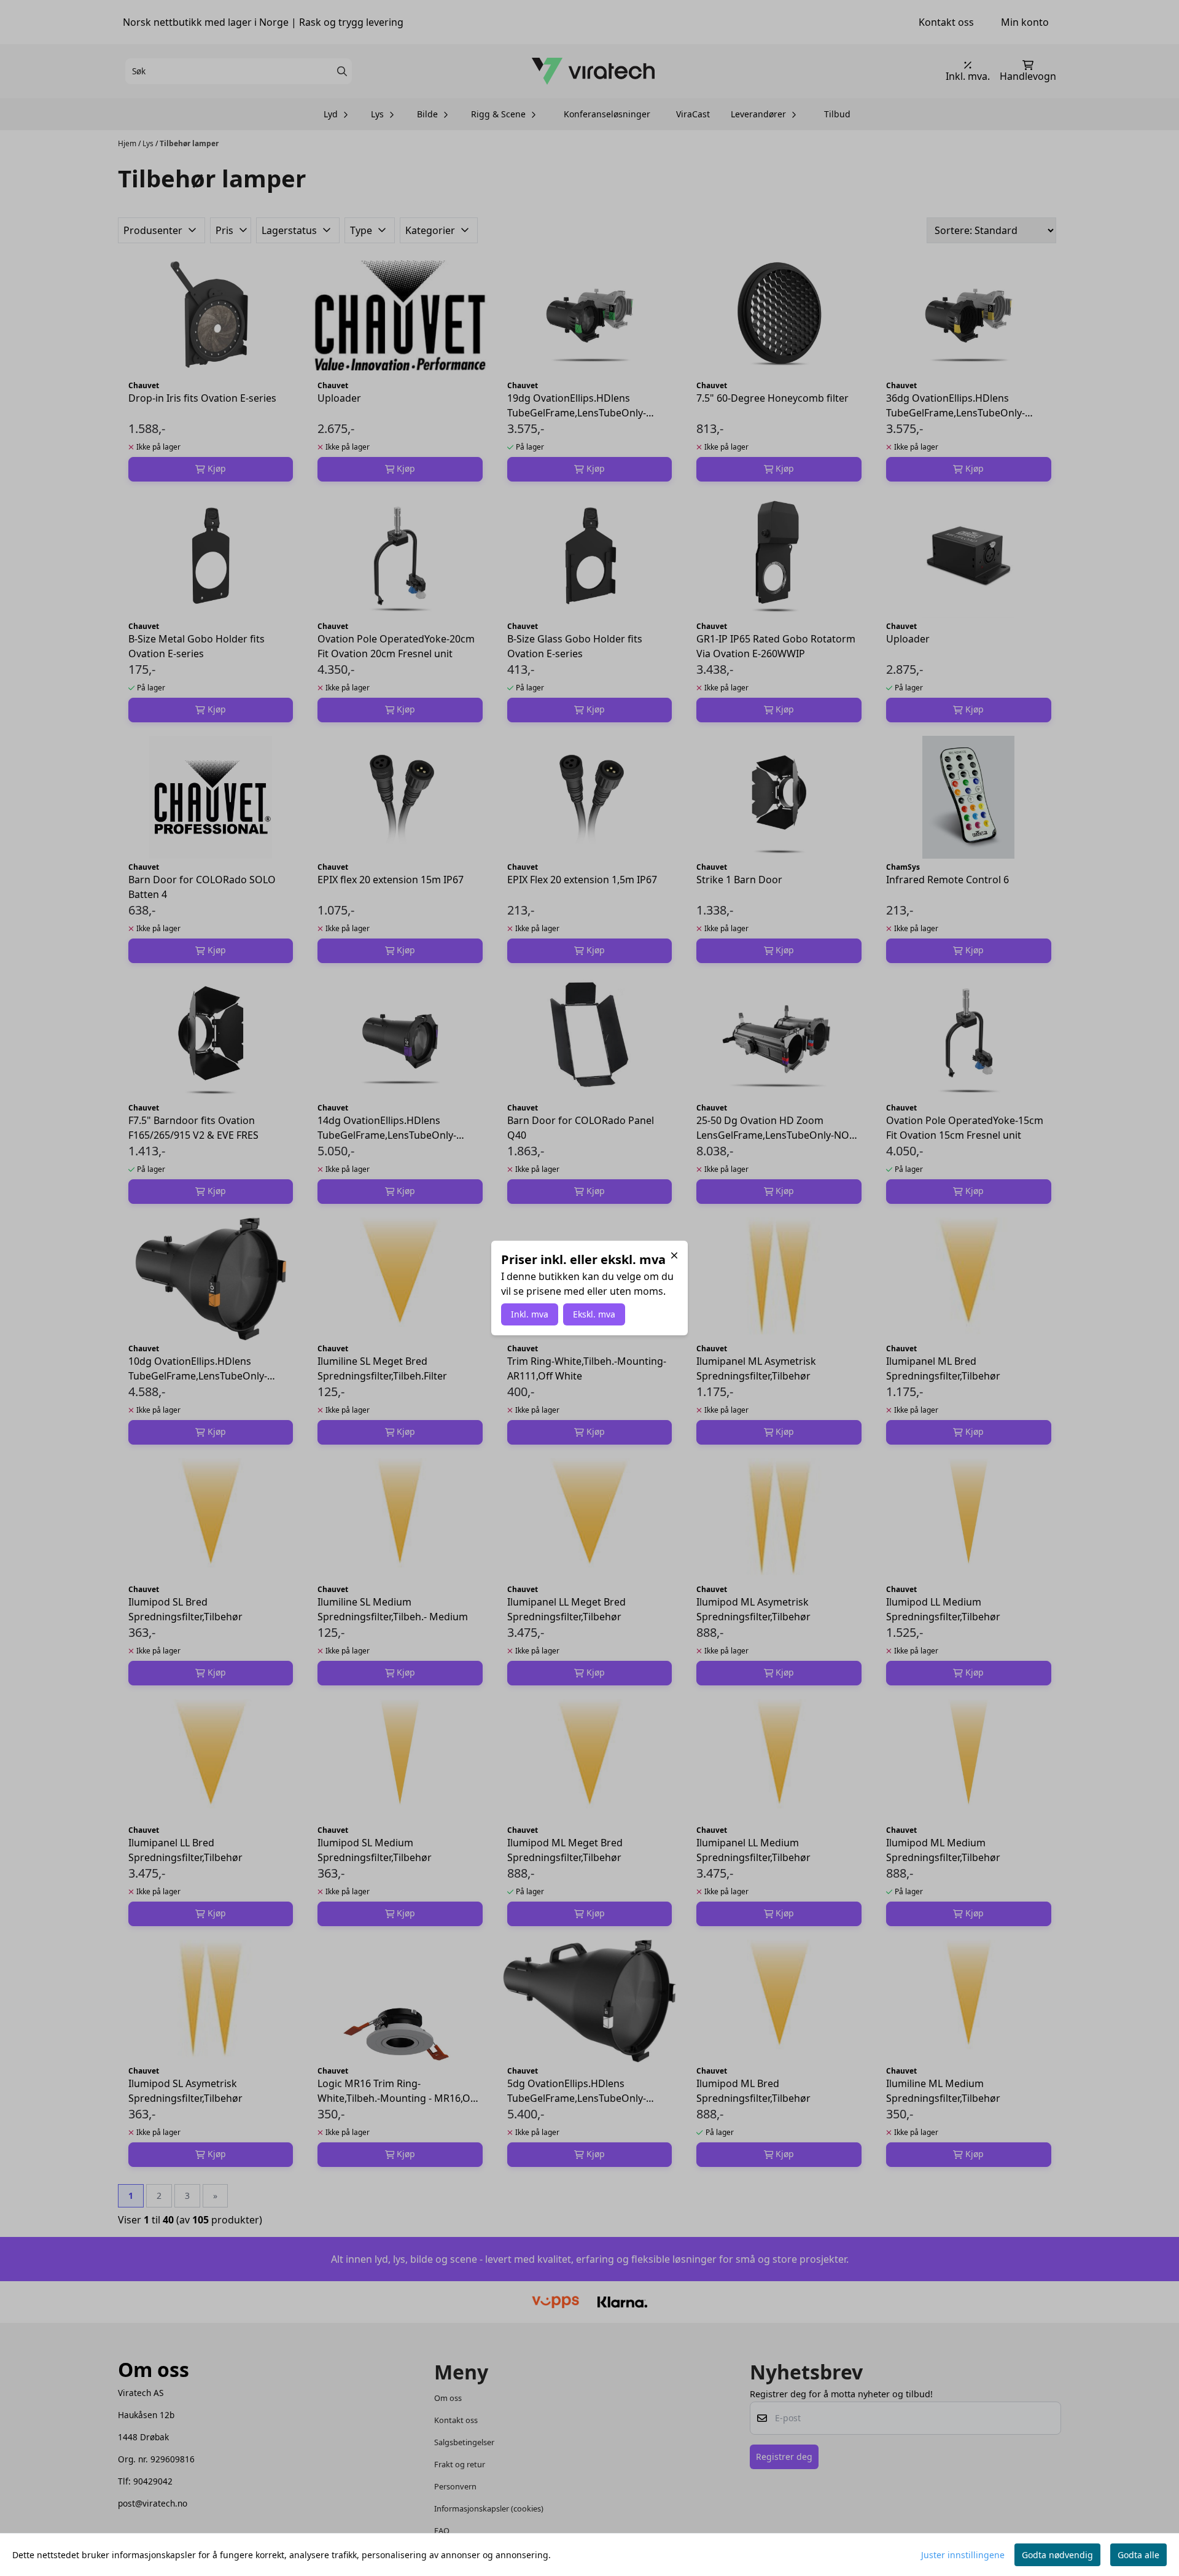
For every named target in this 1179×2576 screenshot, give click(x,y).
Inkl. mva (530, 1314)
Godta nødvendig (1057, 2555)
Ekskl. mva (594, 1314)
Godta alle (1138, 2555)
